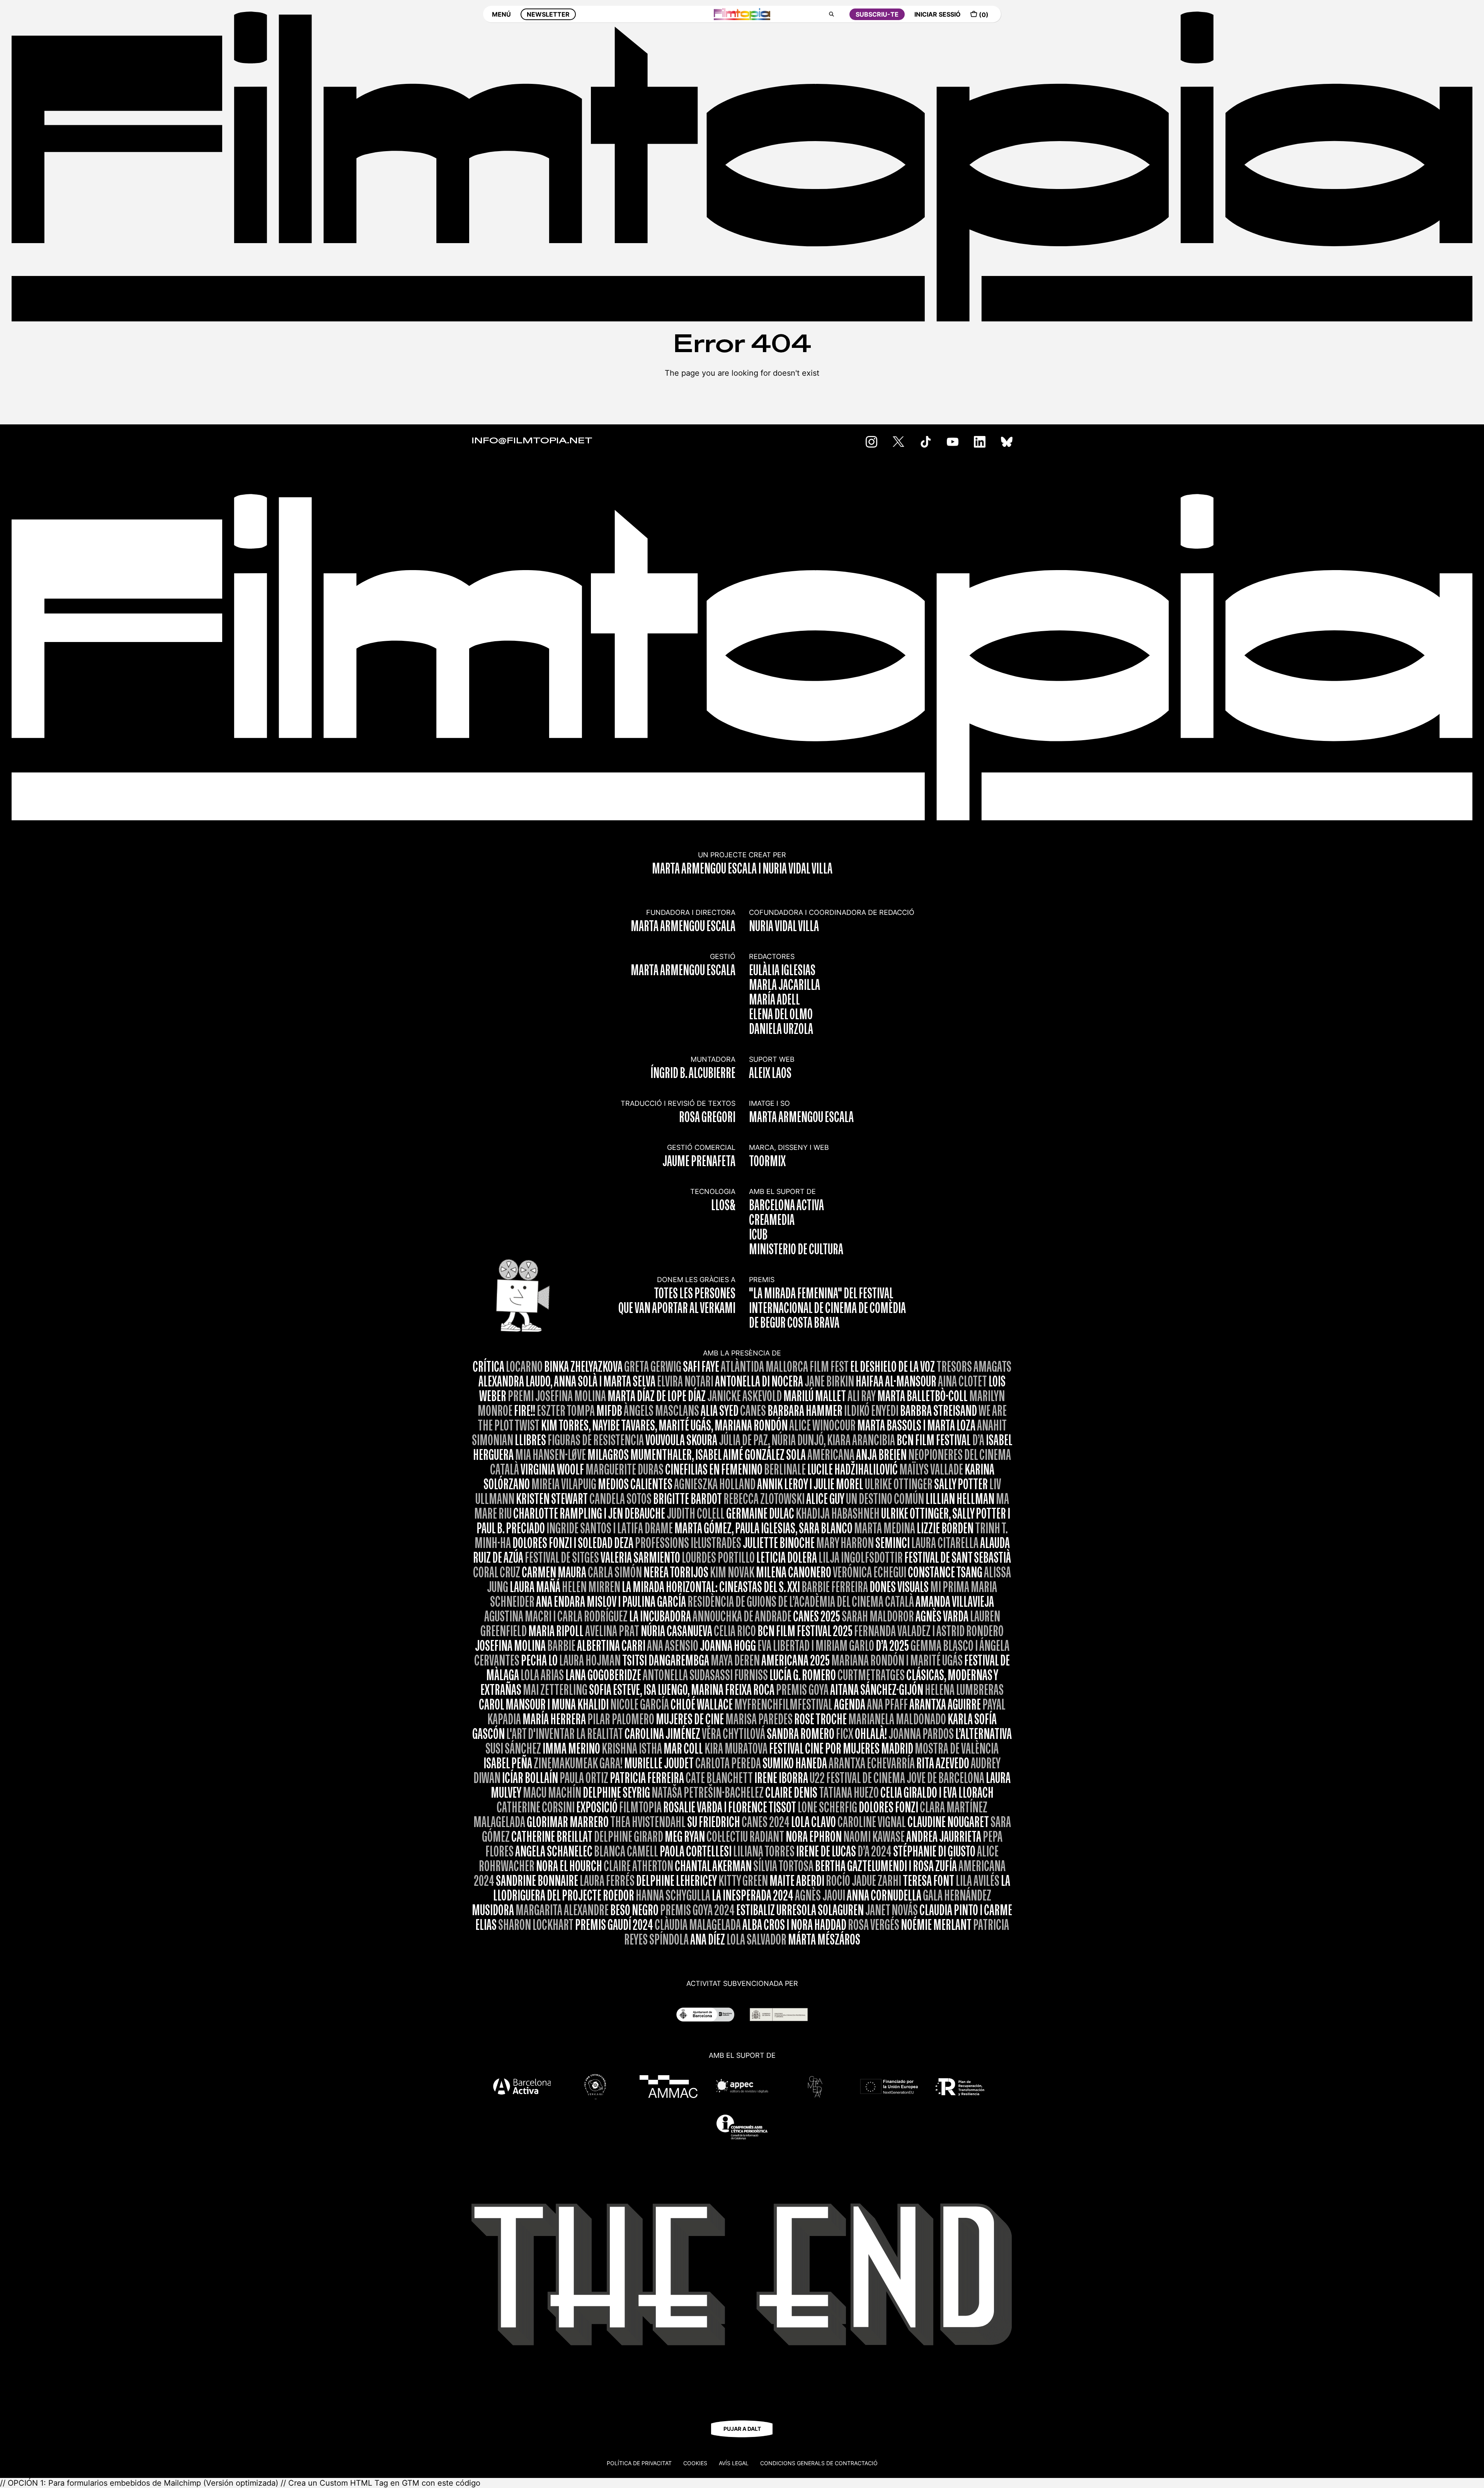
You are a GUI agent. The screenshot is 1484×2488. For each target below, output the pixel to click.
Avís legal (734, 2463)
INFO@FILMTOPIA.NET (532, 441)
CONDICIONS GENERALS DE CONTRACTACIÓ (819, 2463)
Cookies (695, 2463)
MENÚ (501, 14)
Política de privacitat (639, 2463)
